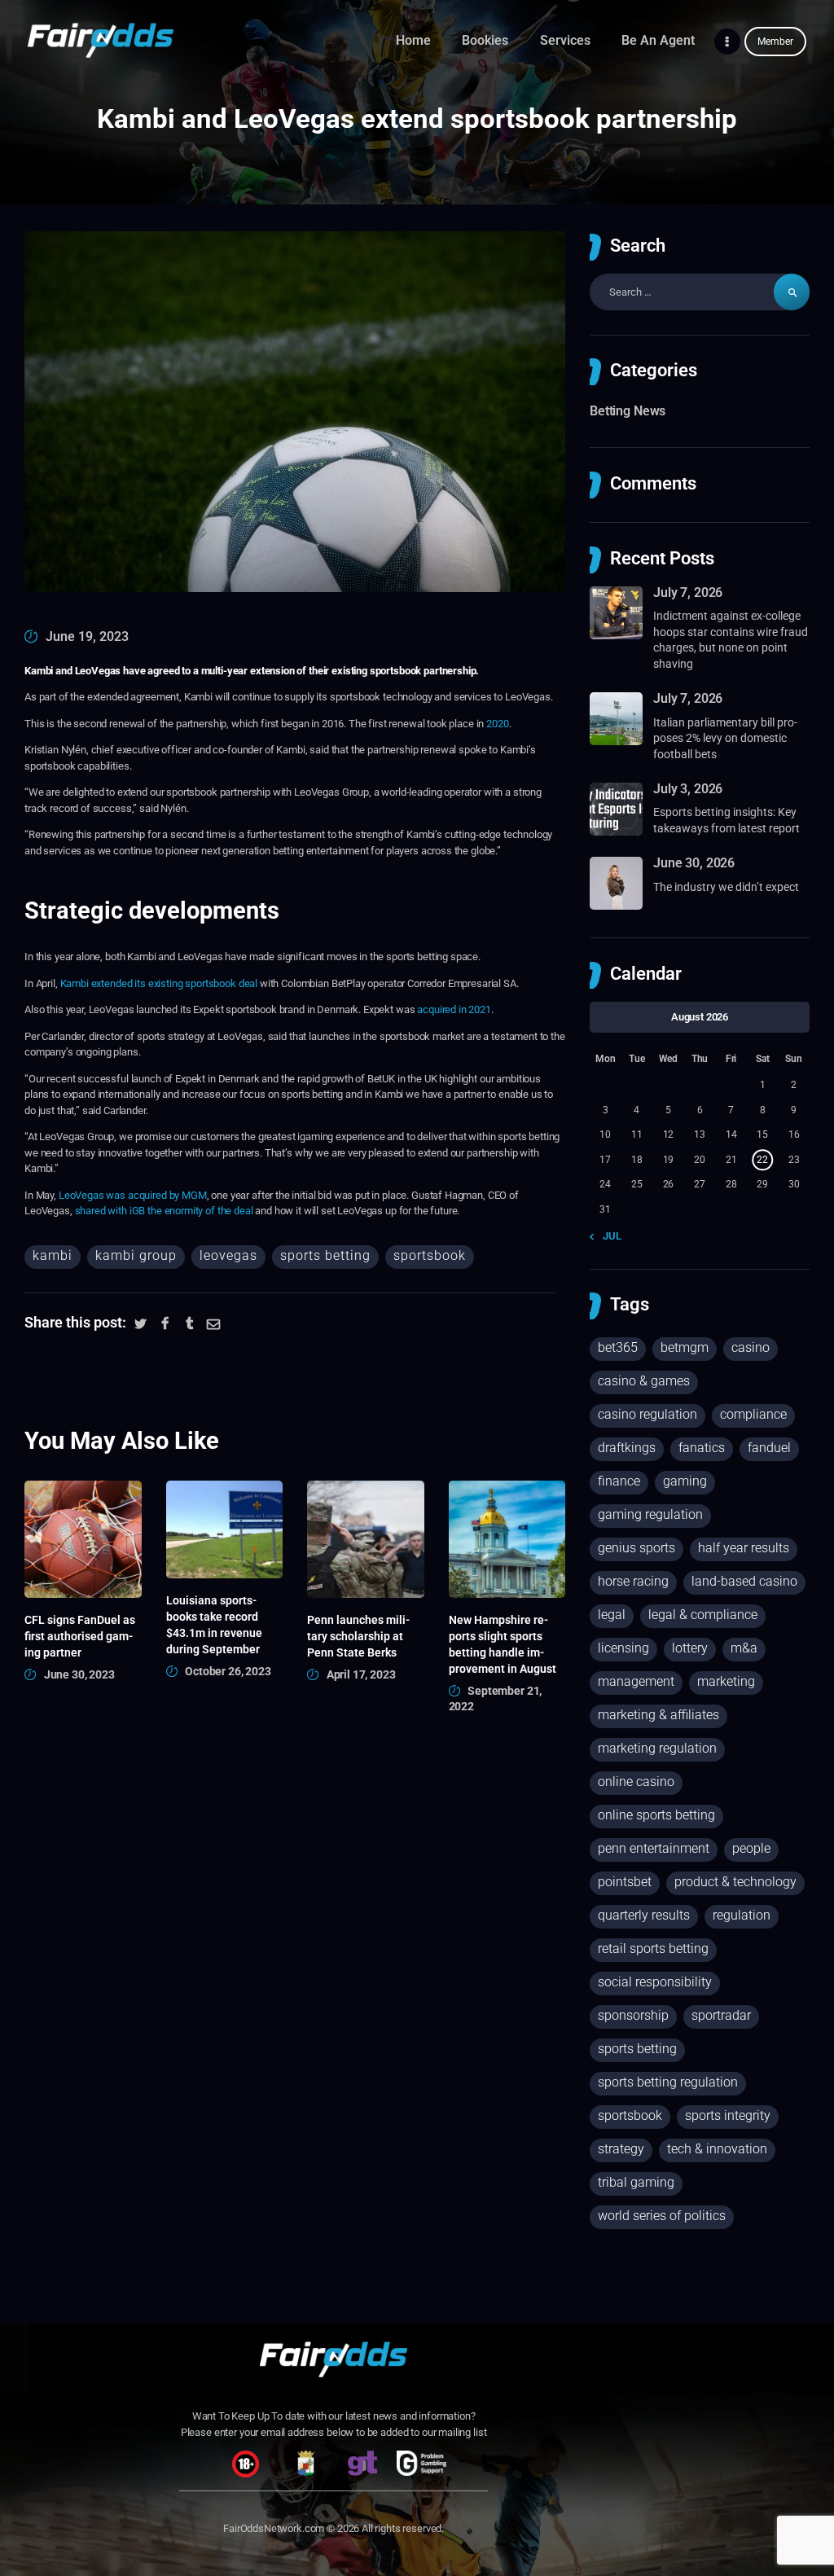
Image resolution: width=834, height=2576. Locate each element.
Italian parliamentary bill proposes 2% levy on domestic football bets (725, 738)
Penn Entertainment (654, 1848)
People (751, 1848)
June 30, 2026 (694, 863)
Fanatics (702, 1448)
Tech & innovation (717, 2149)
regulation (742, 1915)
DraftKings (627, 1448)
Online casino (636, 1782)
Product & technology (735, 1882)
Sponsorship (633, 2015)
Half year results (744, 1548)
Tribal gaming (636, 2182)
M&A (744, 1648)
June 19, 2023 (87, 636)
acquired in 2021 (454, 1009)
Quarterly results (644, 1915)
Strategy (621, 2149)
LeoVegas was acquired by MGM (133, 1195)
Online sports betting (656, 1815)
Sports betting (325, 1255)
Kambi (53, 1255)
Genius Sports (636, 1548)
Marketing (726, 1681)
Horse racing (633, 1581)
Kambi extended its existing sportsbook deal (159, 983)
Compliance (753, 1414)
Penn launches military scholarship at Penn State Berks (358, 1636)
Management (636, 1681)
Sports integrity (728, 2115)
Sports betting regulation (668, 2082)
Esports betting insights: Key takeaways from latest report (726, 820)
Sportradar (721, 2015)
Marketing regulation (657, 1748)
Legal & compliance (703, 1615)
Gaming (685, 1481)
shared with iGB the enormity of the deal (164, 1211)
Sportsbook (430, 1255)
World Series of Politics (662, 2216)
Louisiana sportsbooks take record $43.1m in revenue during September (214, 1625)
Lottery (690, 1648)
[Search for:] (700, 292)
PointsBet (625, 1882)
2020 (497, 724)
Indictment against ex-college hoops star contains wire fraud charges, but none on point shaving (731, 640)
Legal (612, 1615)
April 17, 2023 (361, 1674)
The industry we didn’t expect (726, 887)
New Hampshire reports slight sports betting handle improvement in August (503, 1644)
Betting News (628, 411)
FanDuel (769, 1448)
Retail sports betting (653, 1948)
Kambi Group (136, 1255)
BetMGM (685, 1347)
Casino (751, 1347)
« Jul (609, 1236)
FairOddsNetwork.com (274, 2528)
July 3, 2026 (688, 789)
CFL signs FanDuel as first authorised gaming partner (80, 1636)
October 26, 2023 (228, 1671)
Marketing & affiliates (658, 1715)
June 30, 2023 (79, 1674)
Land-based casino (744, 1581)
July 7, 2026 (688, 592)
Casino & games (644, 1381)
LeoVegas (228, 1255)
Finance (619, 1481)
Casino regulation (647, 1414)
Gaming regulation (650, 1514)
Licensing (623, 1648)
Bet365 (618, 1347)
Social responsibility (655, 1982)
